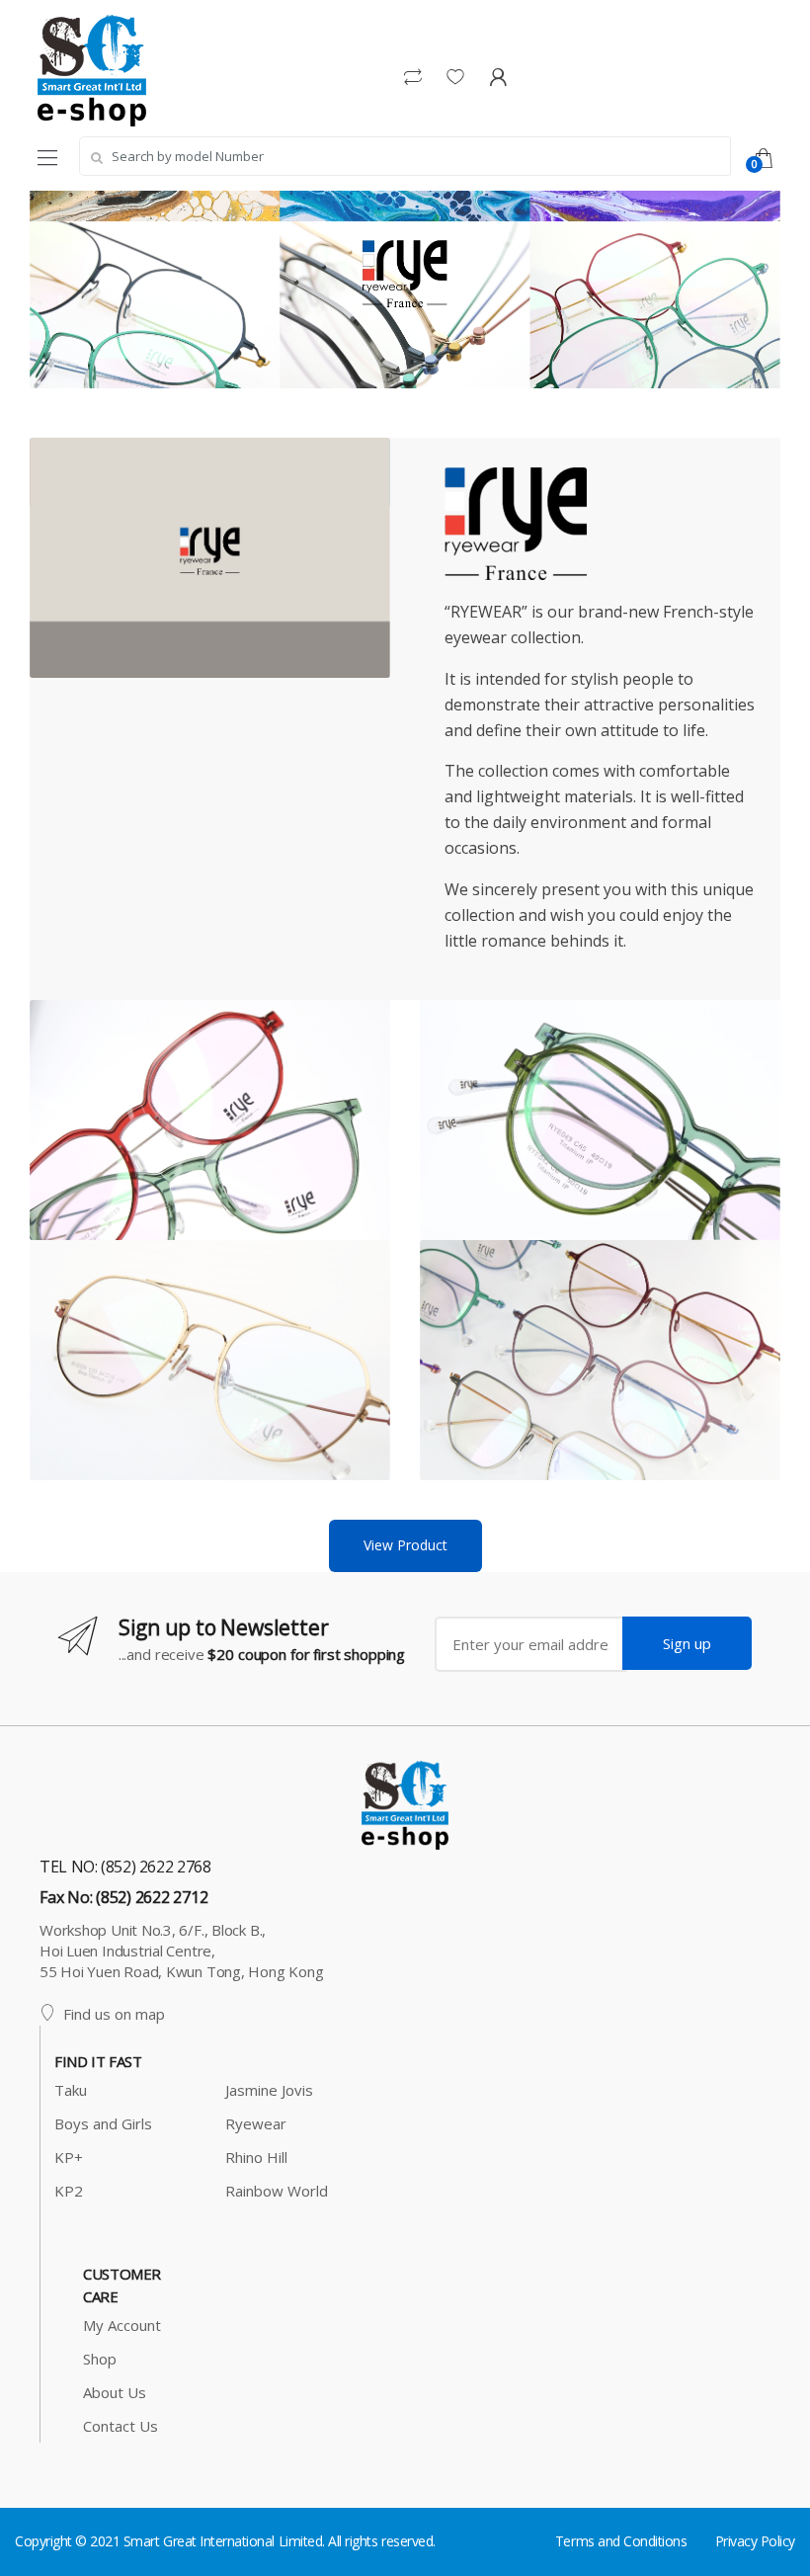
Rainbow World (277, 2191)
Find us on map (114, 2014)
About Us (115, 2392)
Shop (100, 2359)
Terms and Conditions (621, 2541)
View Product (405, 1545)
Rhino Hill (256, 2157)
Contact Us (121, 2426)
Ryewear (256, 2123)
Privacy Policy (755, 2541)
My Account (122, 2325)
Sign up (687, 1643)
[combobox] (405, 156)
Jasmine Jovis (269, 2090)
